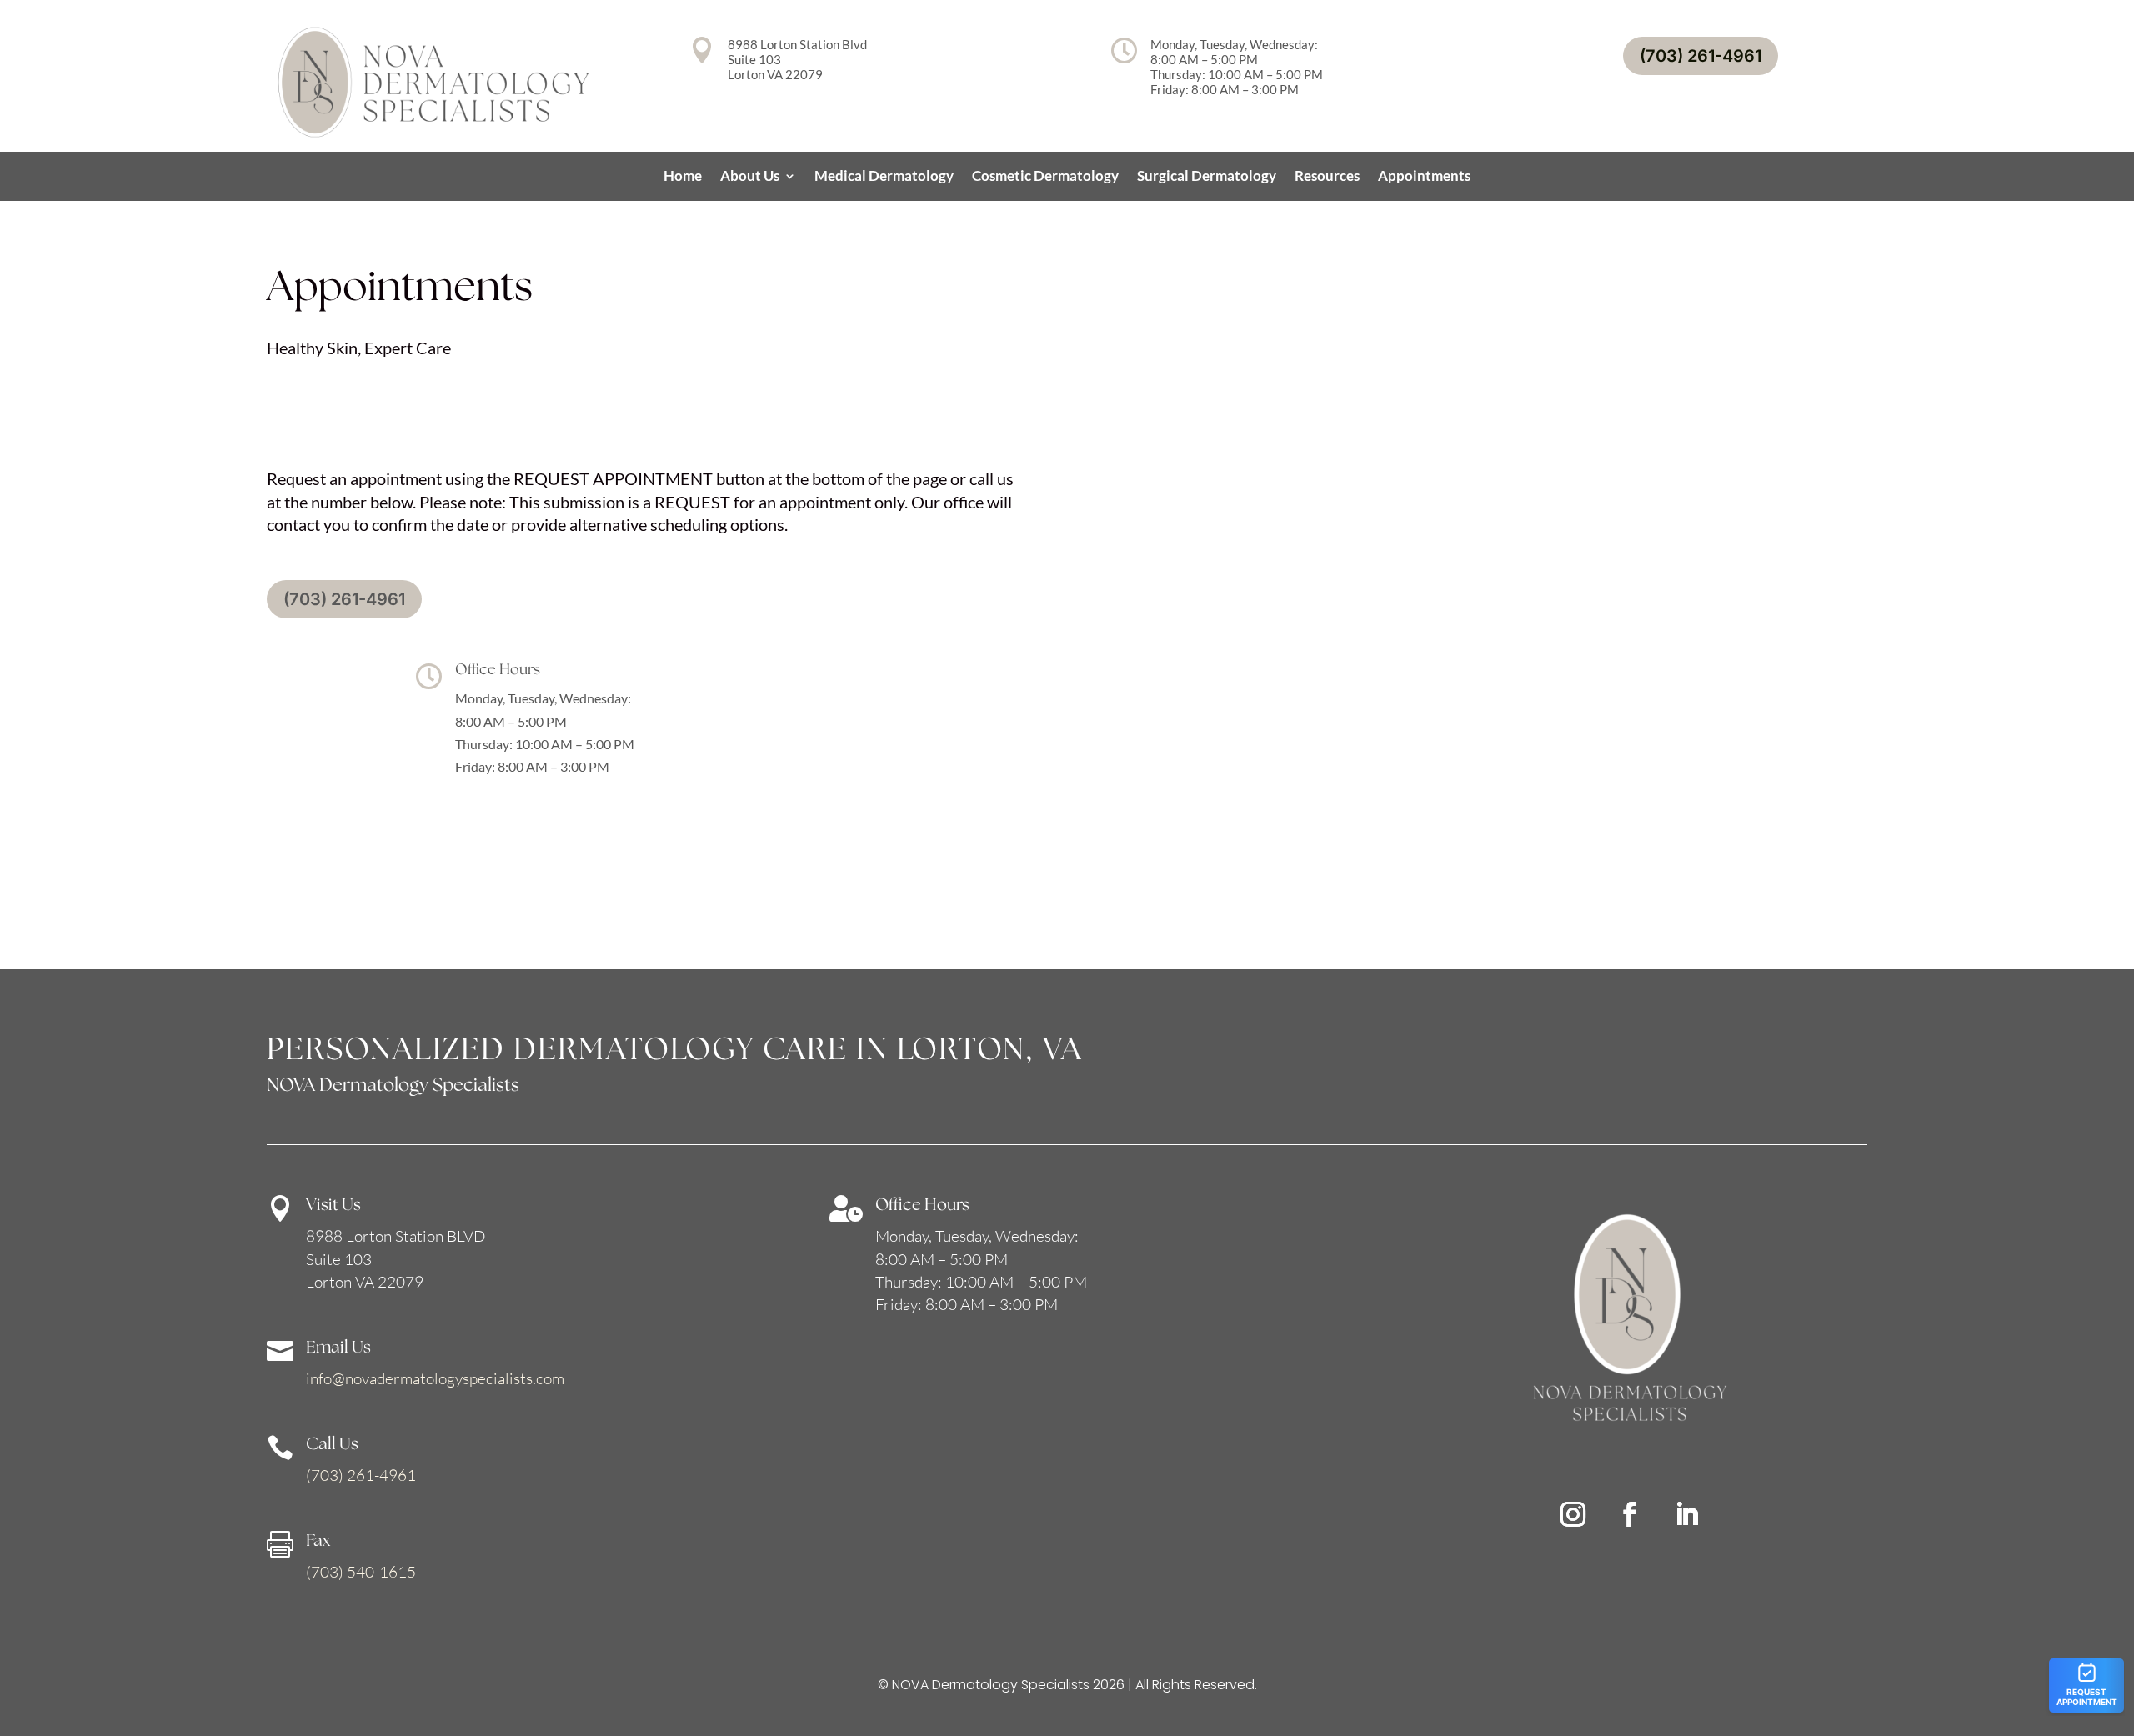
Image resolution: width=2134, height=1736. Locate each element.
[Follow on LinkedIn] (1686, 1514)
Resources (1327, 177)
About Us (750, 177)
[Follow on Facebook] (1630, 1514)
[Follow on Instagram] (1573, 1514)
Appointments (1424, 177)
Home (683, 177)
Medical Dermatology (884, 177)
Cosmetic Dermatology (1045, 177)
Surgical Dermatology (1207, 177)
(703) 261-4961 (1701, 56)
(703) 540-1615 (361, 1572)
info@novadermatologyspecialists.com (435, 1378)
